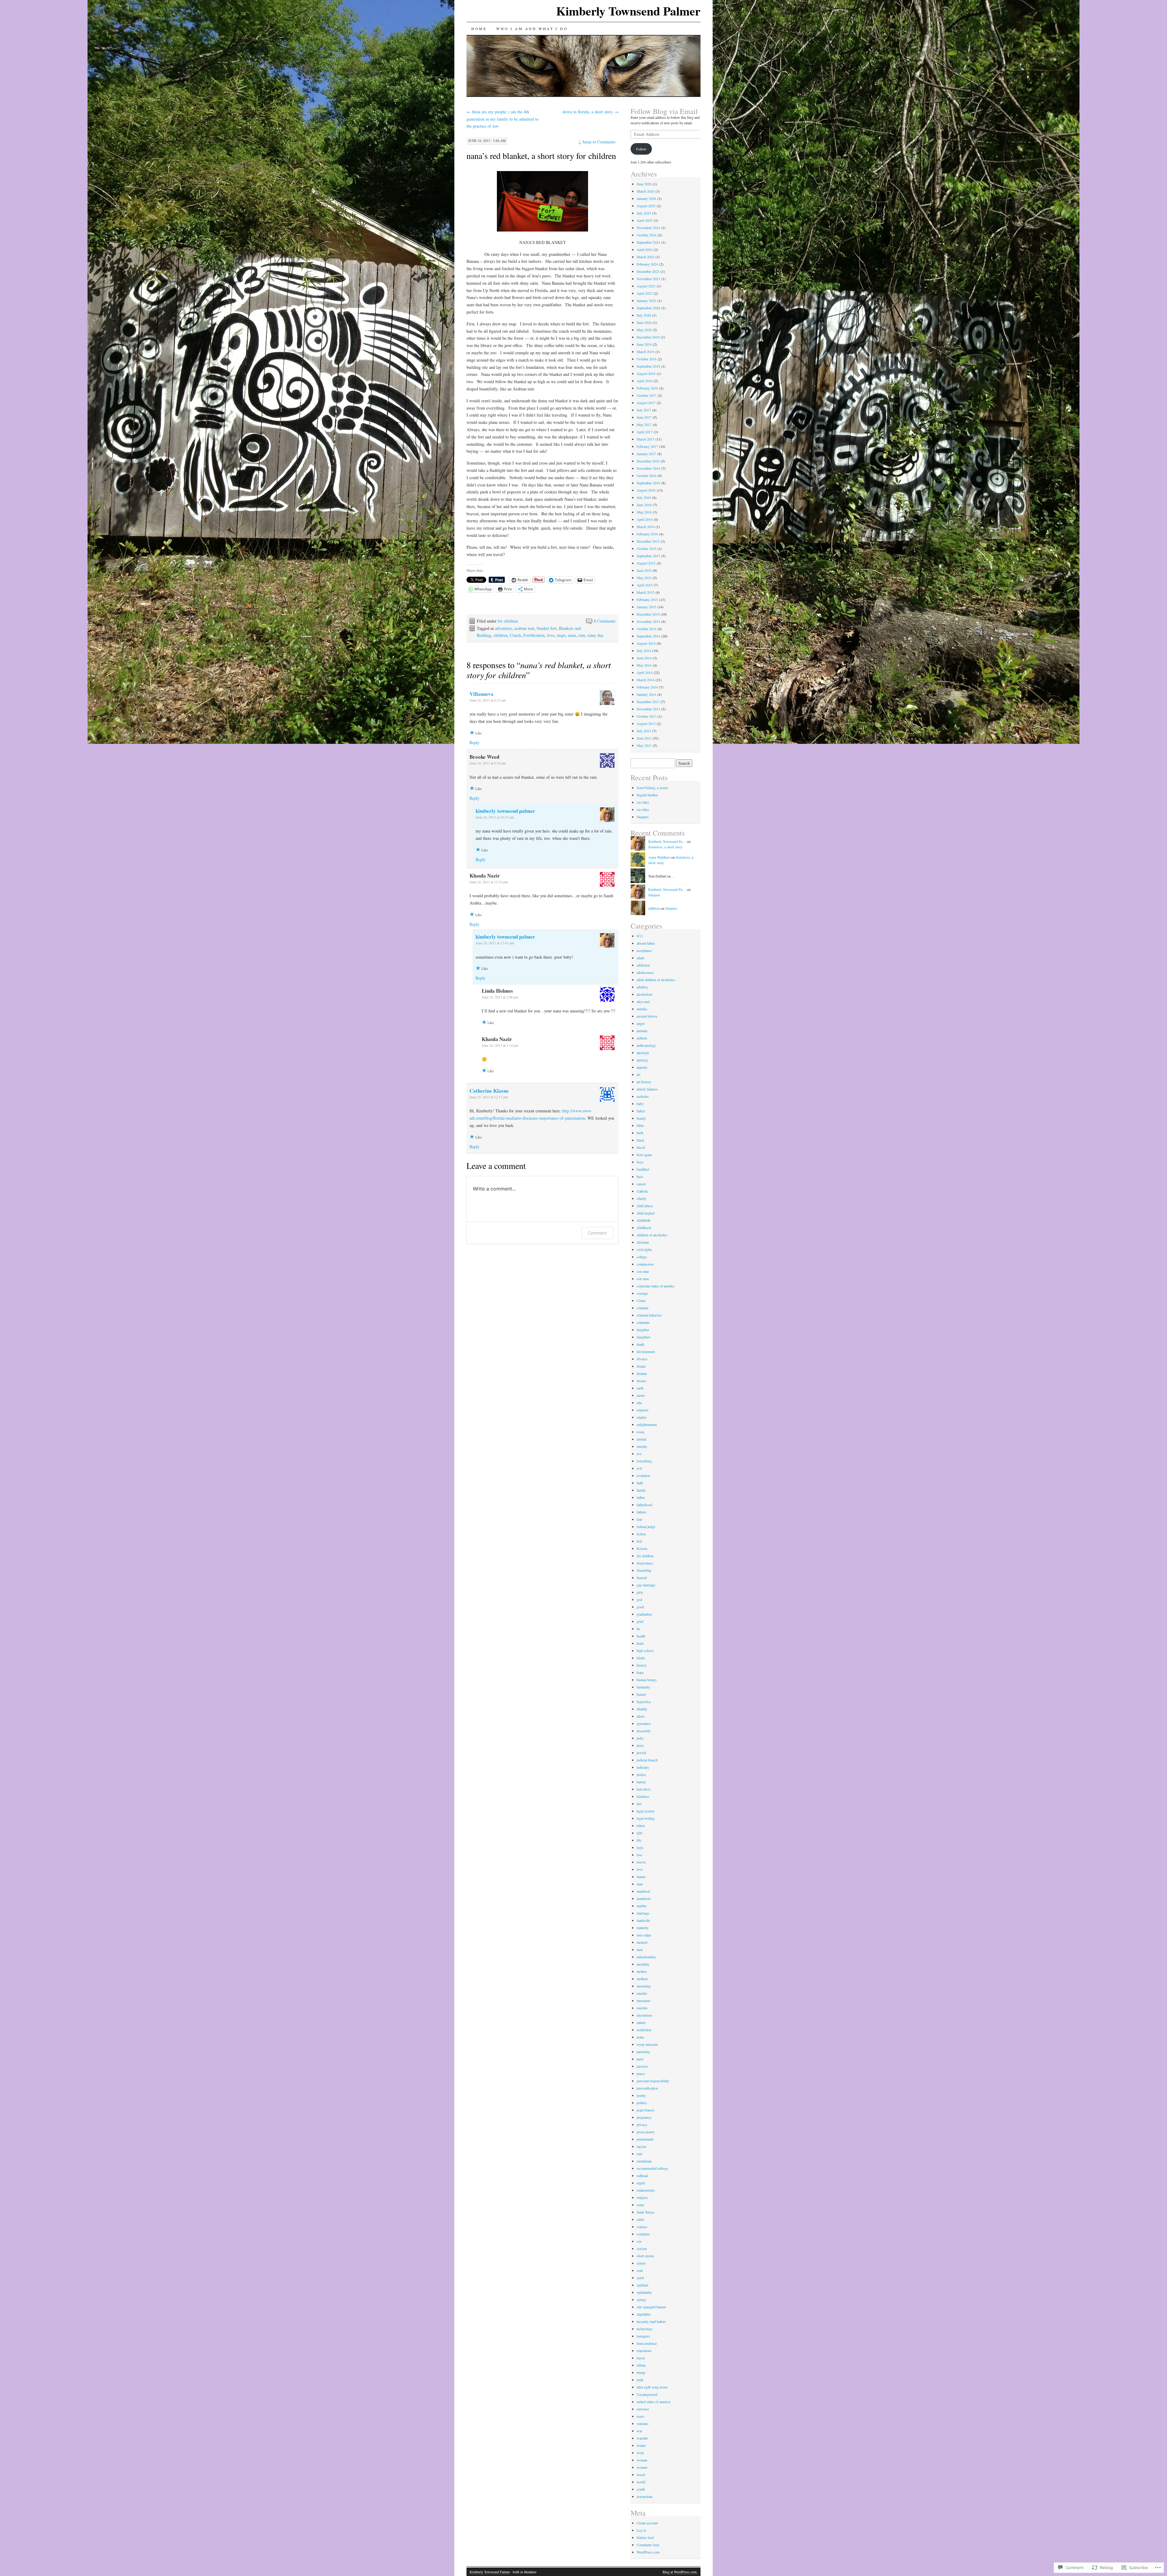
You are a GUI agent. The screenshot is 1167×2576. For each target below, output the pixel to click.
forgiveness (645, 1563)
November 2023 (648, 279)
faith (640, 1483)
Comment (597, 1233)
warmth (642, 2438)
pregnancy (644, 2117)
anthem (642, 1038)
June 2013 (644, 738)
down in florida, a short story (590, 112)
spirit (640, 2278)
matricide (643, 1920)
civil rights (644, 1249)
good (640, 1607)
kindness (643, 1796)
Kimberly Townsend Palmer (628, 11)
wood (641, 2475)
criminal (642, 1308)
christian (643, 1242)
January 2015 (646, 607)
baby (640, 1104)
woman (642, 2460)
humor (641, 1694)
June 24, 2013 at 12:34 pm (489, 882)
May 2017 (644, 424)
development (646, 1352)
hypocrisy (644, 1702)
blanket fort (547, 628)
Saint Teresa (645, 2212)
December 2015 (648, 541)
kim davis (644, 1789)
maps (561, 635)
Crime (641, 1300)
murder (642, 1993)
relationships (646, 2190)
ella (639, 1403)
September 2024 (648, 242)
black (640, 1140)
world (641, 2482)
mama (641, 1877)
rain (582, 635)
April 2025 (645, 220)
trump (641, 2372)
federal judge (646, 1527)
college (642, 1257)
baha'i (641, 1111)
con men (643, 1279)
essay (641, 1432)
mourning (644, 1986)
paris (640, 2059)
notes (640, 2037)
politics (642, 2103)
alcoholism (644, 994)
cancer (641, 1184)
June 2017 (644, 417)
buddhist (643, 1169)
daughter (643, 1330)
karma (641, 1782)
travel (641, 2358)
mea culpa (644, 1935)
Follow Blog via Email (664, 111)
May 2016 (644, 512)
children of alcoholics (652, 1235)
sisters (641, 2263)
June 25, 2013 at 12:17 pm (489, 1097)
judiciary (643, 1767)
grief (640, 1621)
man (640, 1884)
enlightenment (647, 1424)
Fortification (534, 635)
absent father (646, 943)
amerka (642, 1009)
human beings (647, 1680)
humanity (643, 1687)
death (640, 1344)
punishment (645, 2139)
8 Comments (605, 621)
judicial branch (647, 1760)
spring (641, 2300)
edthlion (654, 908)
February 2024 (647, 264)
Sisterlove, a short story (665, 847)
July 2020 (644, 315)
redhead (642, 2176)
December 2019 (648, 337)
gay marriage (646, 1585)
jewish (641, 1753)
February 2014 (647, 687)
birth (640, 1133)
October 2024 (647, 235)
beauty (641, 1118)
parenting (643, 2052)
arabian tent (524, 628)
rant (639, 2154)
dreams (642, 1373)
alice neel (643, 1001)
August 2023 (646, 286)
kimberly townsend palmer (505, 811)
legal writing (646, 1818)
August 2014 (646, 643)
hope (640, 1672)
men (640, 1949)
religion (642, 2197)
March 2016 (645, 527)
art (639, 1074)
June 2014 (644, 658)
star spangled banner (651, 2307)
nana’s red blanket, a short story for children (541, 156)
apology (642, 1060)
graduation (644, 1614)
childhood (644, 1228)
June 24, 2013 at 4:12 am (488, 700)
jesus (640, 1745)
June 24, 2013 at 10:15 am (495, 817)
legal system (645, 1811)
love (551, 635)
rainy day (596, 635)
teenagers (643, 2336)
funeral (642, 1578)
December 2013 (648, 702)
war (639, 2431)
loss (640, 1855)
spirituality (644, 2292)
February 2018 (647, 388)
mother (642, 1971)
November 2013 (648, 709)
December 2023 (648, 271)
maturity (643, 1928)
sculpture (643, 2234)
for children (508, 621)
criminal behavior (649, 1315)
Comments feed (648, 2545)
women (642, 2467)
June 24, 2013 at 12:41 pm (495, 943)
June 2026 (644, 184)
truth (640, 2380)
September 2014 (648, 636)
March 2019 (645, 352)
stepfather (644, 2314)
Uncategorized (647, 2394)
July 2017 (644, 410)
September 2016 (648, 483)
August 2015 (646, 563)
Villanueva (482, 694)
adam (640, 958)
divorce (642, 1359)
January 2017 (646, 454)
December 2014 (648, 614)
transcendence (647, 2343)
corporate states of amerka (655, 1286)
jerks (640, 1738)
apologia (643, 1053)
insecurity (644, 1731)
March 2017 (645, 439)
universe (643, 2409)
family (641, 1490)
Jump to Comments (597, 142)
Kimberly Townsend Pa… (667, 841)
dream (641, 1366)
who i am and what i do (532, 29)
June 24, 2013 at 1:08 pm (500, 997)
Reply (475, 742)
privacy (642, 2124)
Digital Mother (647, 795)
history (642, 1665)
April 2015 (645, 585)
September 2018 (648, 366)
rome (640, 2205)
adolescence (645, 972)
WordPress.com (648, 2552)
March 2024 (645, 257)
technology (645, 2329)
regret (641, 2183)
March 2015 (645, 592)
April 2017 (645, 432)
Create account (647, 2523)
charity (642, 1198)
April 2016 (645, 519)
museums (644, 2001)
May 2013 (644, 745)
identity (642, 1709)
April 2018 (645, 381)
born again (644, 1155)
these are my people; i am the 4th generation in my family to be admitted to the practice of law (503, 119)
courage (642, 1293)
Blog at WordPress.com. (680, 2572)
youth (641, 2489)
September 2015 (648, 556)
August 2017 (646, 403)
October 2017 (647, 395)
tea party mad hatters (651, 2321)
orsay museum (647, 2044)
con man (643, 1271)
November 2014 (648, 621)
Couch (515, 635)
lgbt (639, 1833)
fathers (642, 1512)
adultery (642, 987)
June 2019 (644, 344)
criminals (643, 1322)
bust (640, 1176)
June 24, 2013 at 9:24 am (488, 763)
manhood (643, 1891)
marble (642, 1906)
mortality (643, 1964)
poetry (641, 2095)
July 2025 (644, 213)
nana (572, 635)
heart (640, 1643)
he (638, 1629)
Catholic (643, 1191)
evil (639, 1468)
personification (647, 2088)
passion (642, 2066)
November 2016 (648, 468)
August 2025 (646, 206)
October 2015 (647, 548)
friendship (644, 1570)
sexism (642, 2248)
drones (642, 1381)
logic (640, 1847)
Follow (641, 149)
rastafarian (644, 2161)
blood (641, 1147)
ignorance (644, 1723)
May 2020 (644, 330)
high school (645, 1650)
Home (479, 29)
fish (639, 1541)
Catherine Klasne (489, 1091)
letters (641, 1826)
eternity (642, 1446)
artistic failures (647, 1089)
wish (640, 2453)
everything (644, 1461)
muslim (642, 2008)
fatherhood (644, 1505)
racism (641, 2146)
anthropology (646, 1045)
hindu (641, 1658)
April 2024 (645, 249)
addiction (643, 965)
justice (641, 1774)
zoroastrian (645, 2496)
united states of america (653, 2402)
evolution (643, 1475)
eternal (641, 1439)
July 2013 (644, 731)
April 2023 (645, 293)
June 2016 (644, 505)
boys (640, 1162)
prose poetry (646, 2132)
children (501, 635)
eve (639, 1454)
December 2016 (648, 461)
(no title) (643, 802)
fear (639, 1519)
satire (640, 2219)
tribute (641, 2365)
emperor (643, 1410)
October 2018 (647, 359)
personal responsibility (653, 2081)
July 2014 (644, 651)
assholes (643, 1096)
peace (641, 2073)
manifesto (644, 1898)
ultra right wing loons (652, 2387)
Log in (641, 2530)
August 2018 (646, 373)
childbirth (644, 1220)
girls (640, 1592)
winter (641, 2445)
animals (642, 1031)
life (639, 1840)
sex (639, 2241)
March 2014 (645, 680)
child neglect (646, 1213)
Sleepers (643, 817)
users (640, 2416)
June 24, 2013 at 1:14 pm (500, 1045)
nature (641, 2022)
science (642, 2227)
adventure (503, 628)
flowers (642, 1548)
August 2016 (646, 490)
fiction (641, 1534)
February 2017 (647, 446)
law (639, 1804)
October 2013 (647, 716)
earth (640, 1388)
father (641, 1497)
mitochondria (646, 1957)
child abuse (645, 1206)
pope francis (645, 2110)
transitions (644, 2351)
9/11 (640, 936)
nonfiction (644, 2030)
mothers (642, 1979)
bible (640, 1125)
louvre (641, 1862)
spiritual (642, 2285)
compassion (645, 1264)
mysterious (645, 2015)
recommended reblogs (652, 2168)
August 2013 (646, 723)
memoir (642, 1942)
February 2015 (647, 599)
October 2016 (647, 476)
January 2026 (646, 198)
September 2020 (648, 308)
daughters (644, 1337)
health (641, 1636)
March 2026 (645, 191)
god (639, 1599)
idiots (641, 1716)
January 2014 (646, 694)
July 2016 (644, 497)
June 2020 (644, 322)
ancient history (647, 1016)
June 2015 (644, 570)
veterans (643, 2423)
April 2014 (645, 672)
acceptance (644, 950)
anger (641, 1023)
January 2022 (646, 301)
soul (640, 2270)
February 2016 (647, 534)
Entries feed (645, 2537)
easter (641, 1395)
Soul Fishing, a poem (652, 788)
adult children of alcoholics (656, 980)
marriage (643, 1913)
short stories (645, 2256)
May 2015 (644, 578)
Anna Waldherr (659, 857)
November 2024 (648, 228)
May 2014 (644, 665)
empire (642, 1417)
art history (644, 1082)
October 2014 (647, 629)
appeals (642, 1067)
